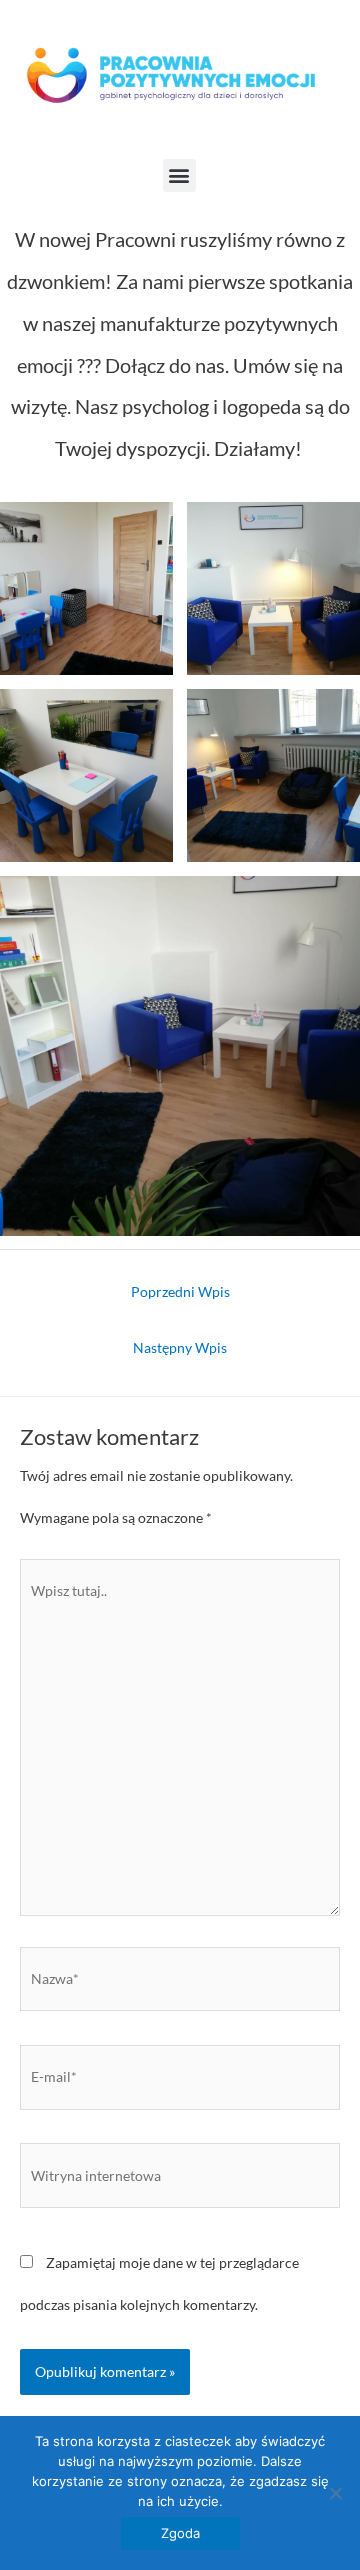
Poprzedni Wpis (180, 1291)
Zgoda (180, 2533)
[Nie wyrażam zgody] (335, 2493)
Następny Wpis (180, 1347)
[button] (179, 175)
